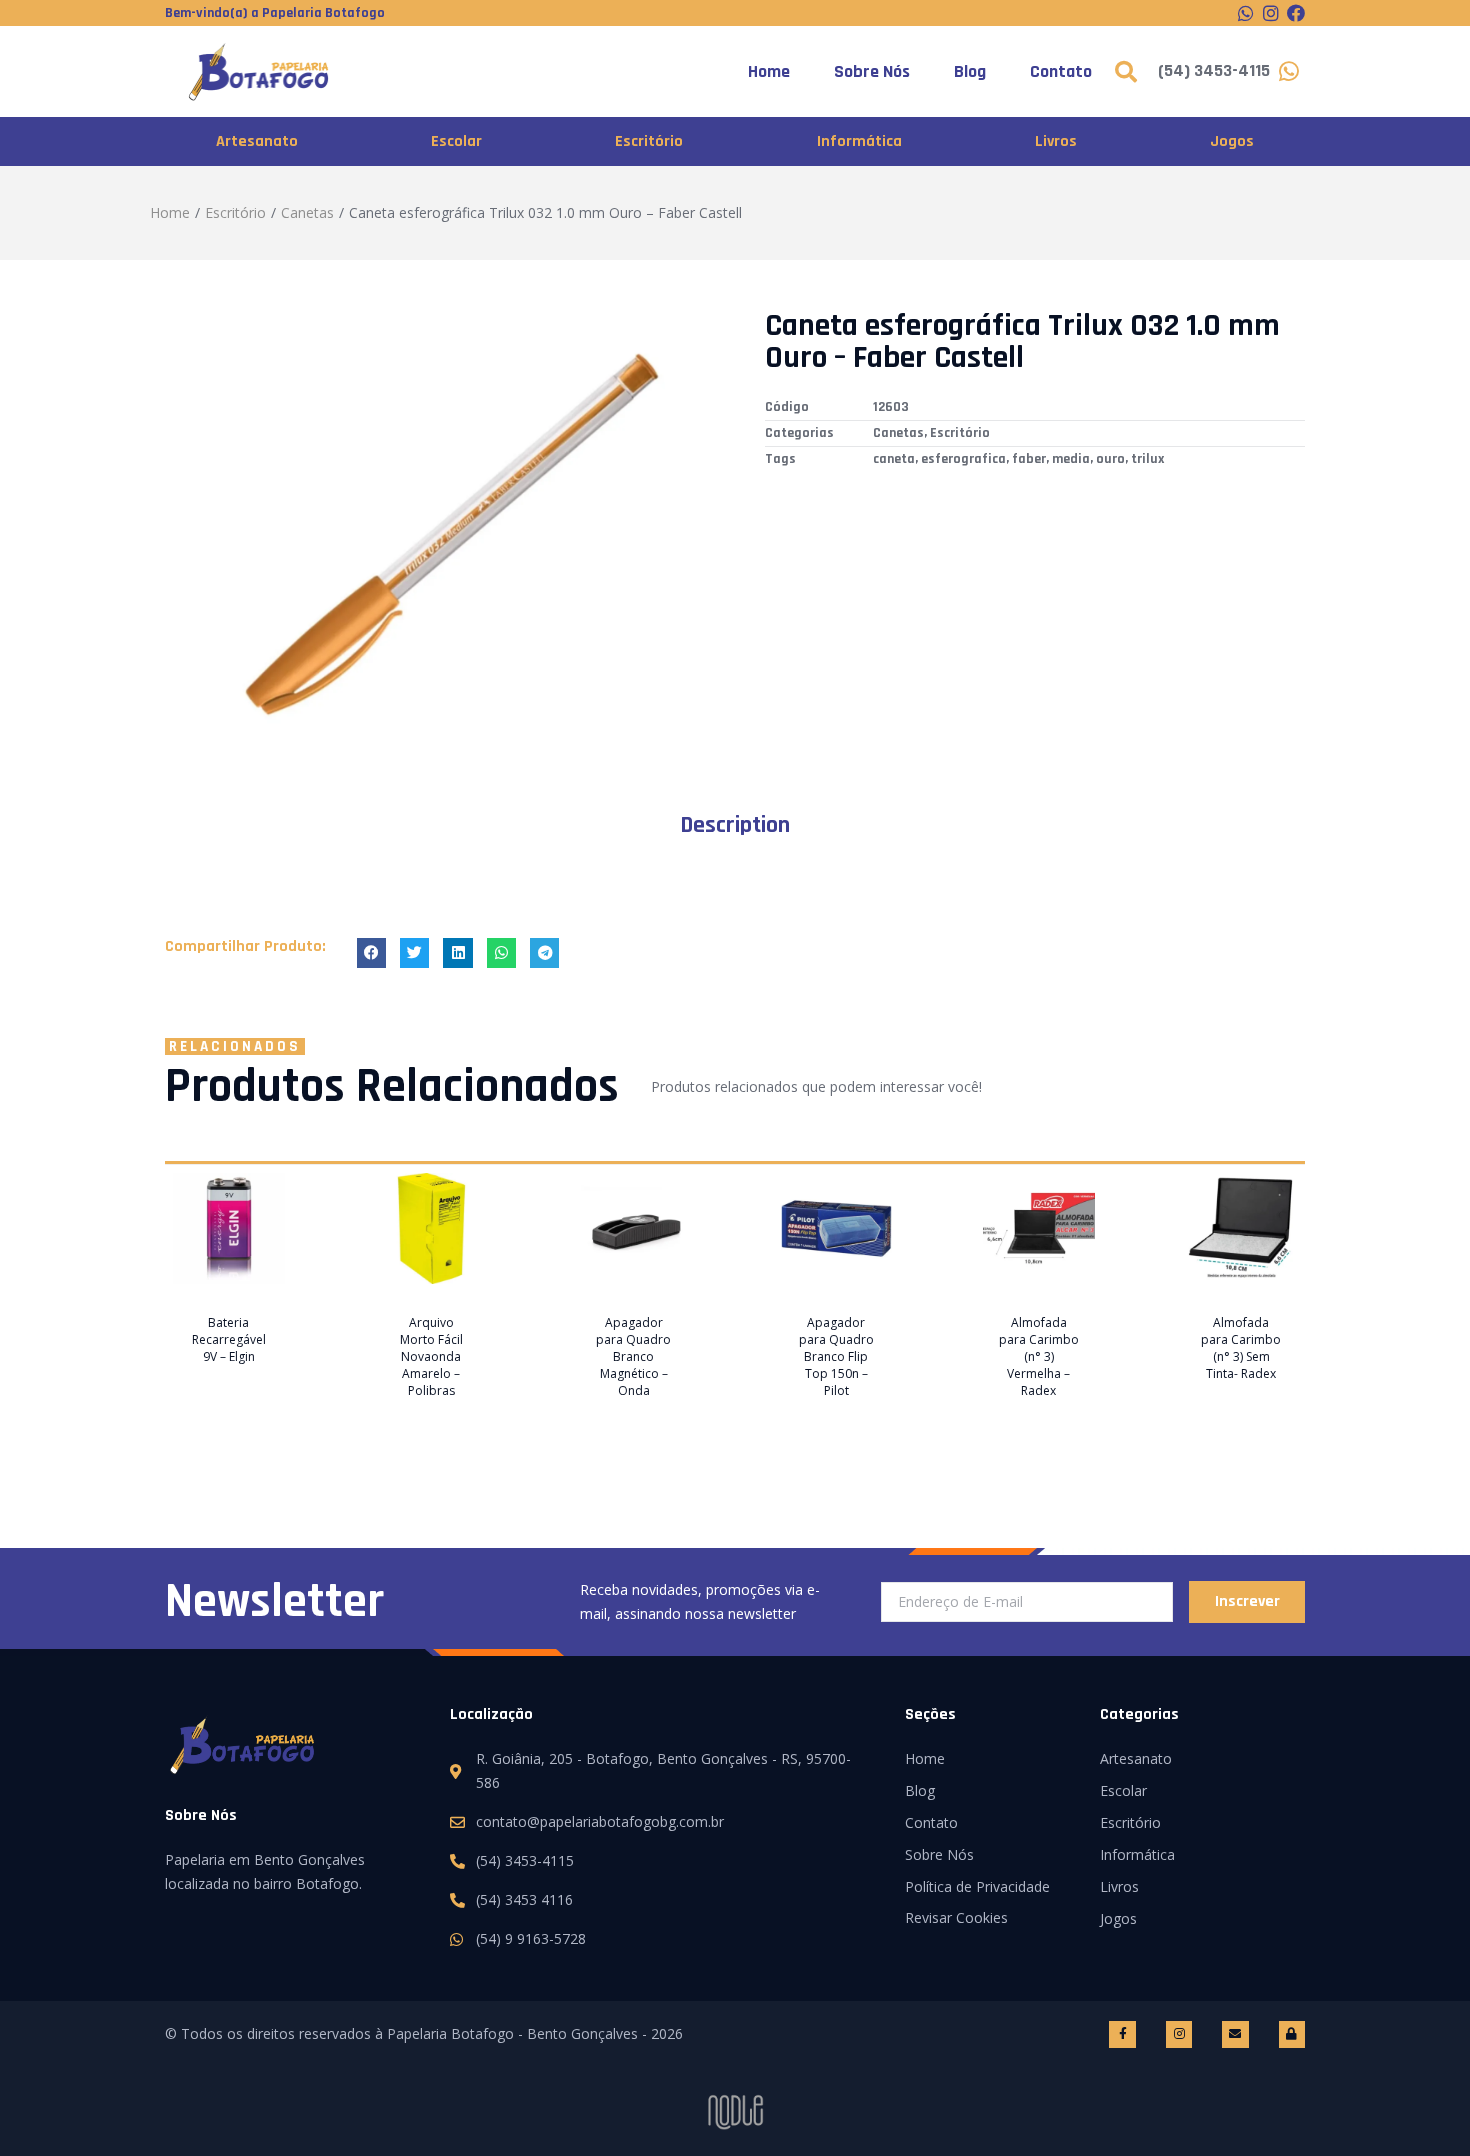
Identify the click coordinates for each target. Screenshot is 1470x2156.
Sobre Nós (872, 71)
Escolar (456, 141)
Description (735, 825)
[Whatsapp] (1246, 13)
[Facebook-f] (1122, 2034)
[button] (371, 952)
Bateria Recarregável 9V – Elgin (229, 1339)
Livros (1056, 141)
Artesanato (257, 141)
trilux (1147, 459)
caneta (894, 459)
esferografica (963, 459)
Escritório (649, 141)
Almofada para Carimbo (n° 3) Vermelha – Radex (1039, 1356)
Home (769, 71)
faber (1029, 459)
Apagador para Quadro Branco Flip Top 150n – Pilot (836, 1356)
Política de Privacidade (977, 1886)
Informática (859, 141)
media (1071, 459)
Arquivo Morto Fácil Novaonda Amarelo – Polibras (431, 1356)
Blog (970, 71)
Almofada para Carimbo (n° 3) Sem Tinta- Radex (1241, 1348)
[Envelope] (1235, 2034)
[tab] (735, 825)
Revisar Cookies (956, 1917)
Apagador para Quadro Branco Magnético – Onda (633, 1356)
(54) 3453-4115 (1214, 70)
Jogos (1232, 141)
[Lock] (1292, 2034)
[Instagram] (1271, 13)
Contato (1061, 71)
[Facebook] (1296, 13)
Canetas (307, 212)
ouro (1110, 459)
